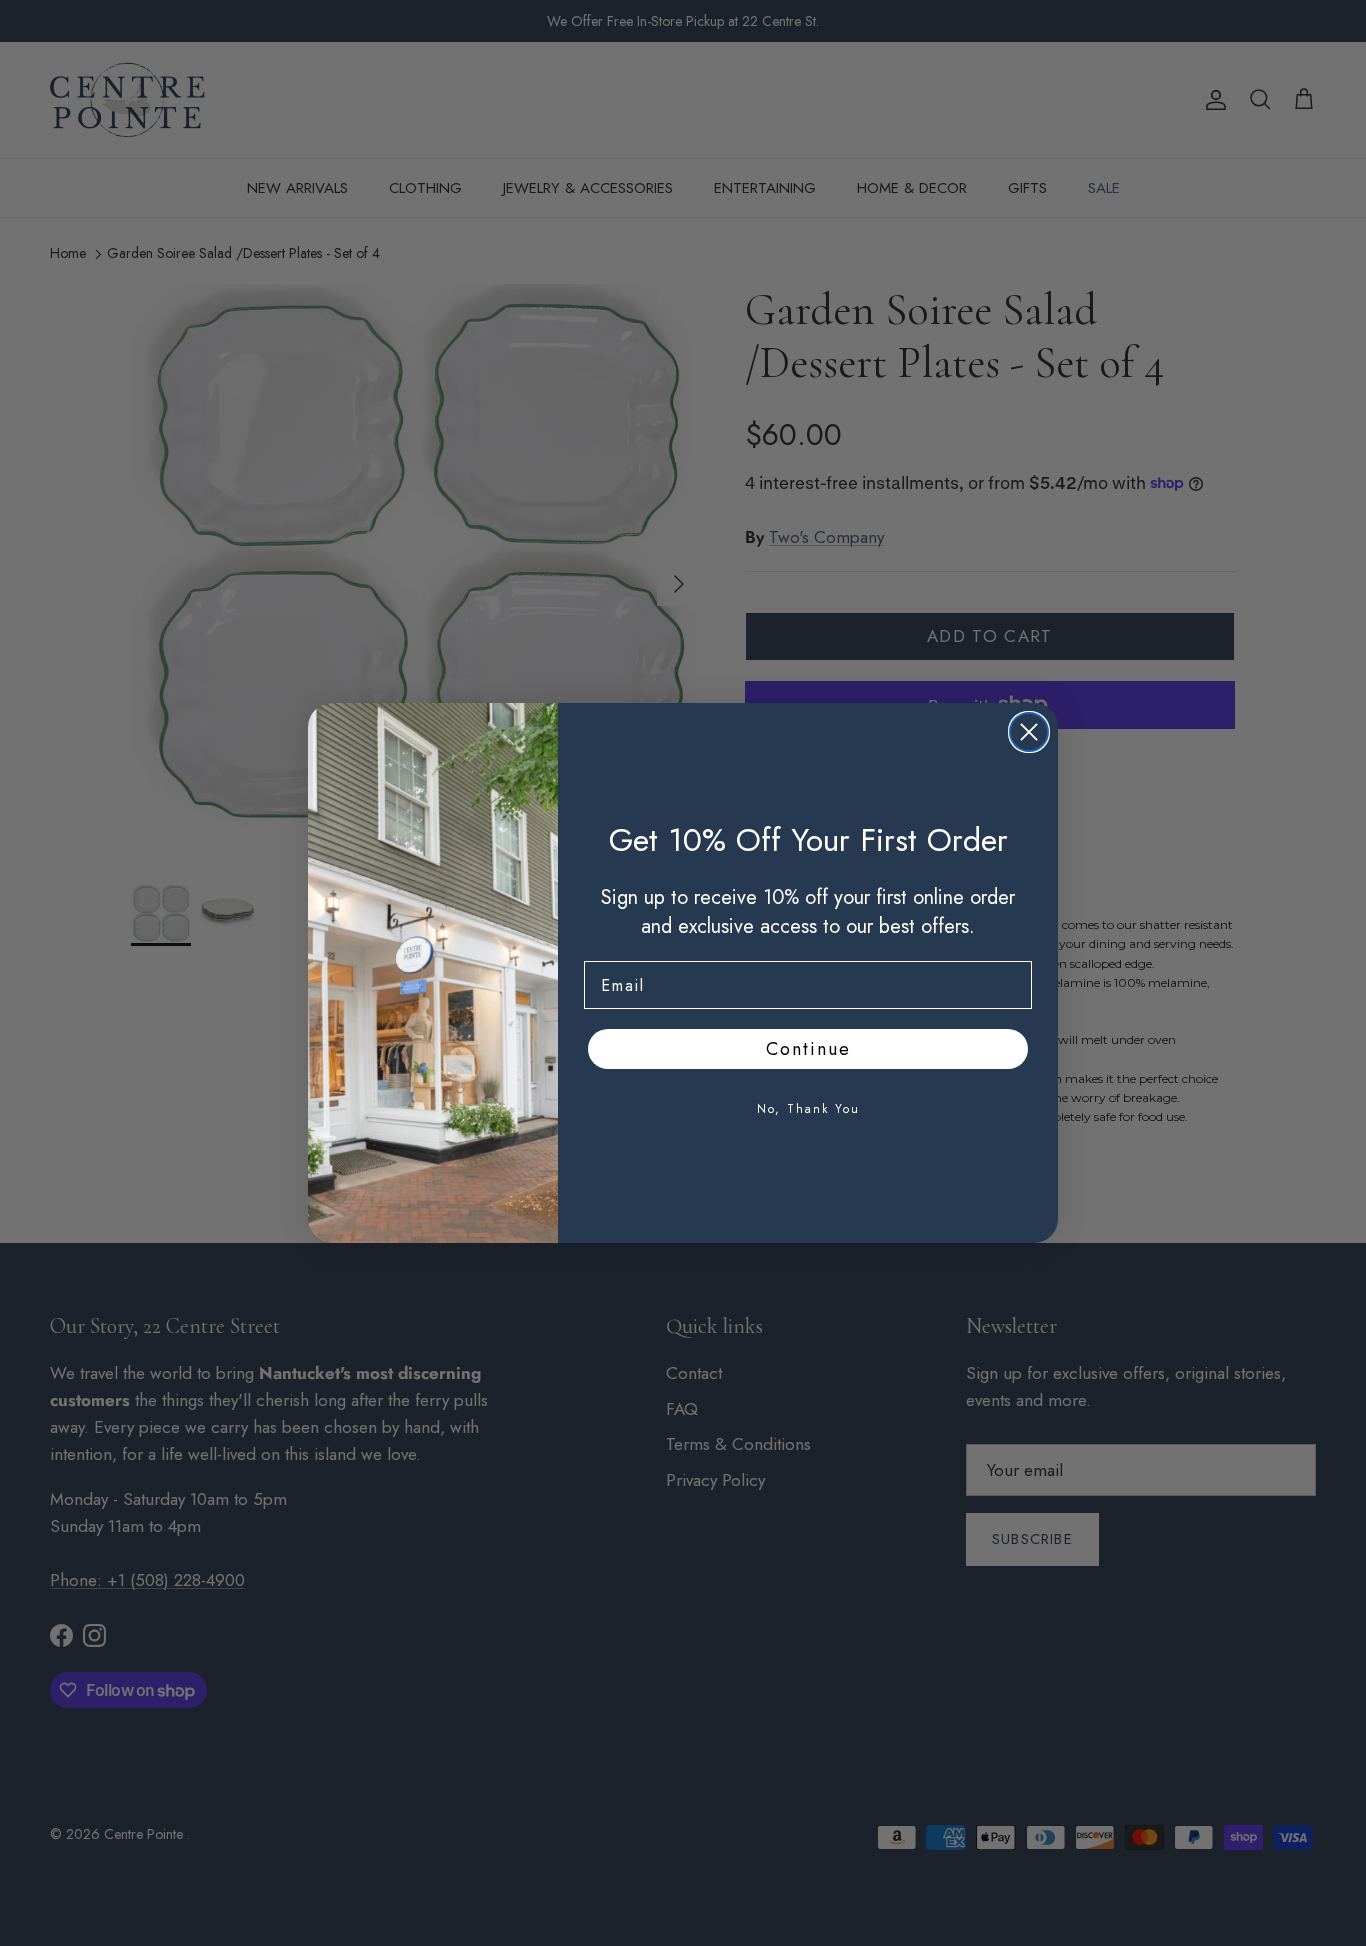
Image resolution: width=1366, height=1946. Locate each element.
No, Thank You (808, 1109)
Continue (808, 1049)
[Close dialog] (1029, 732)
